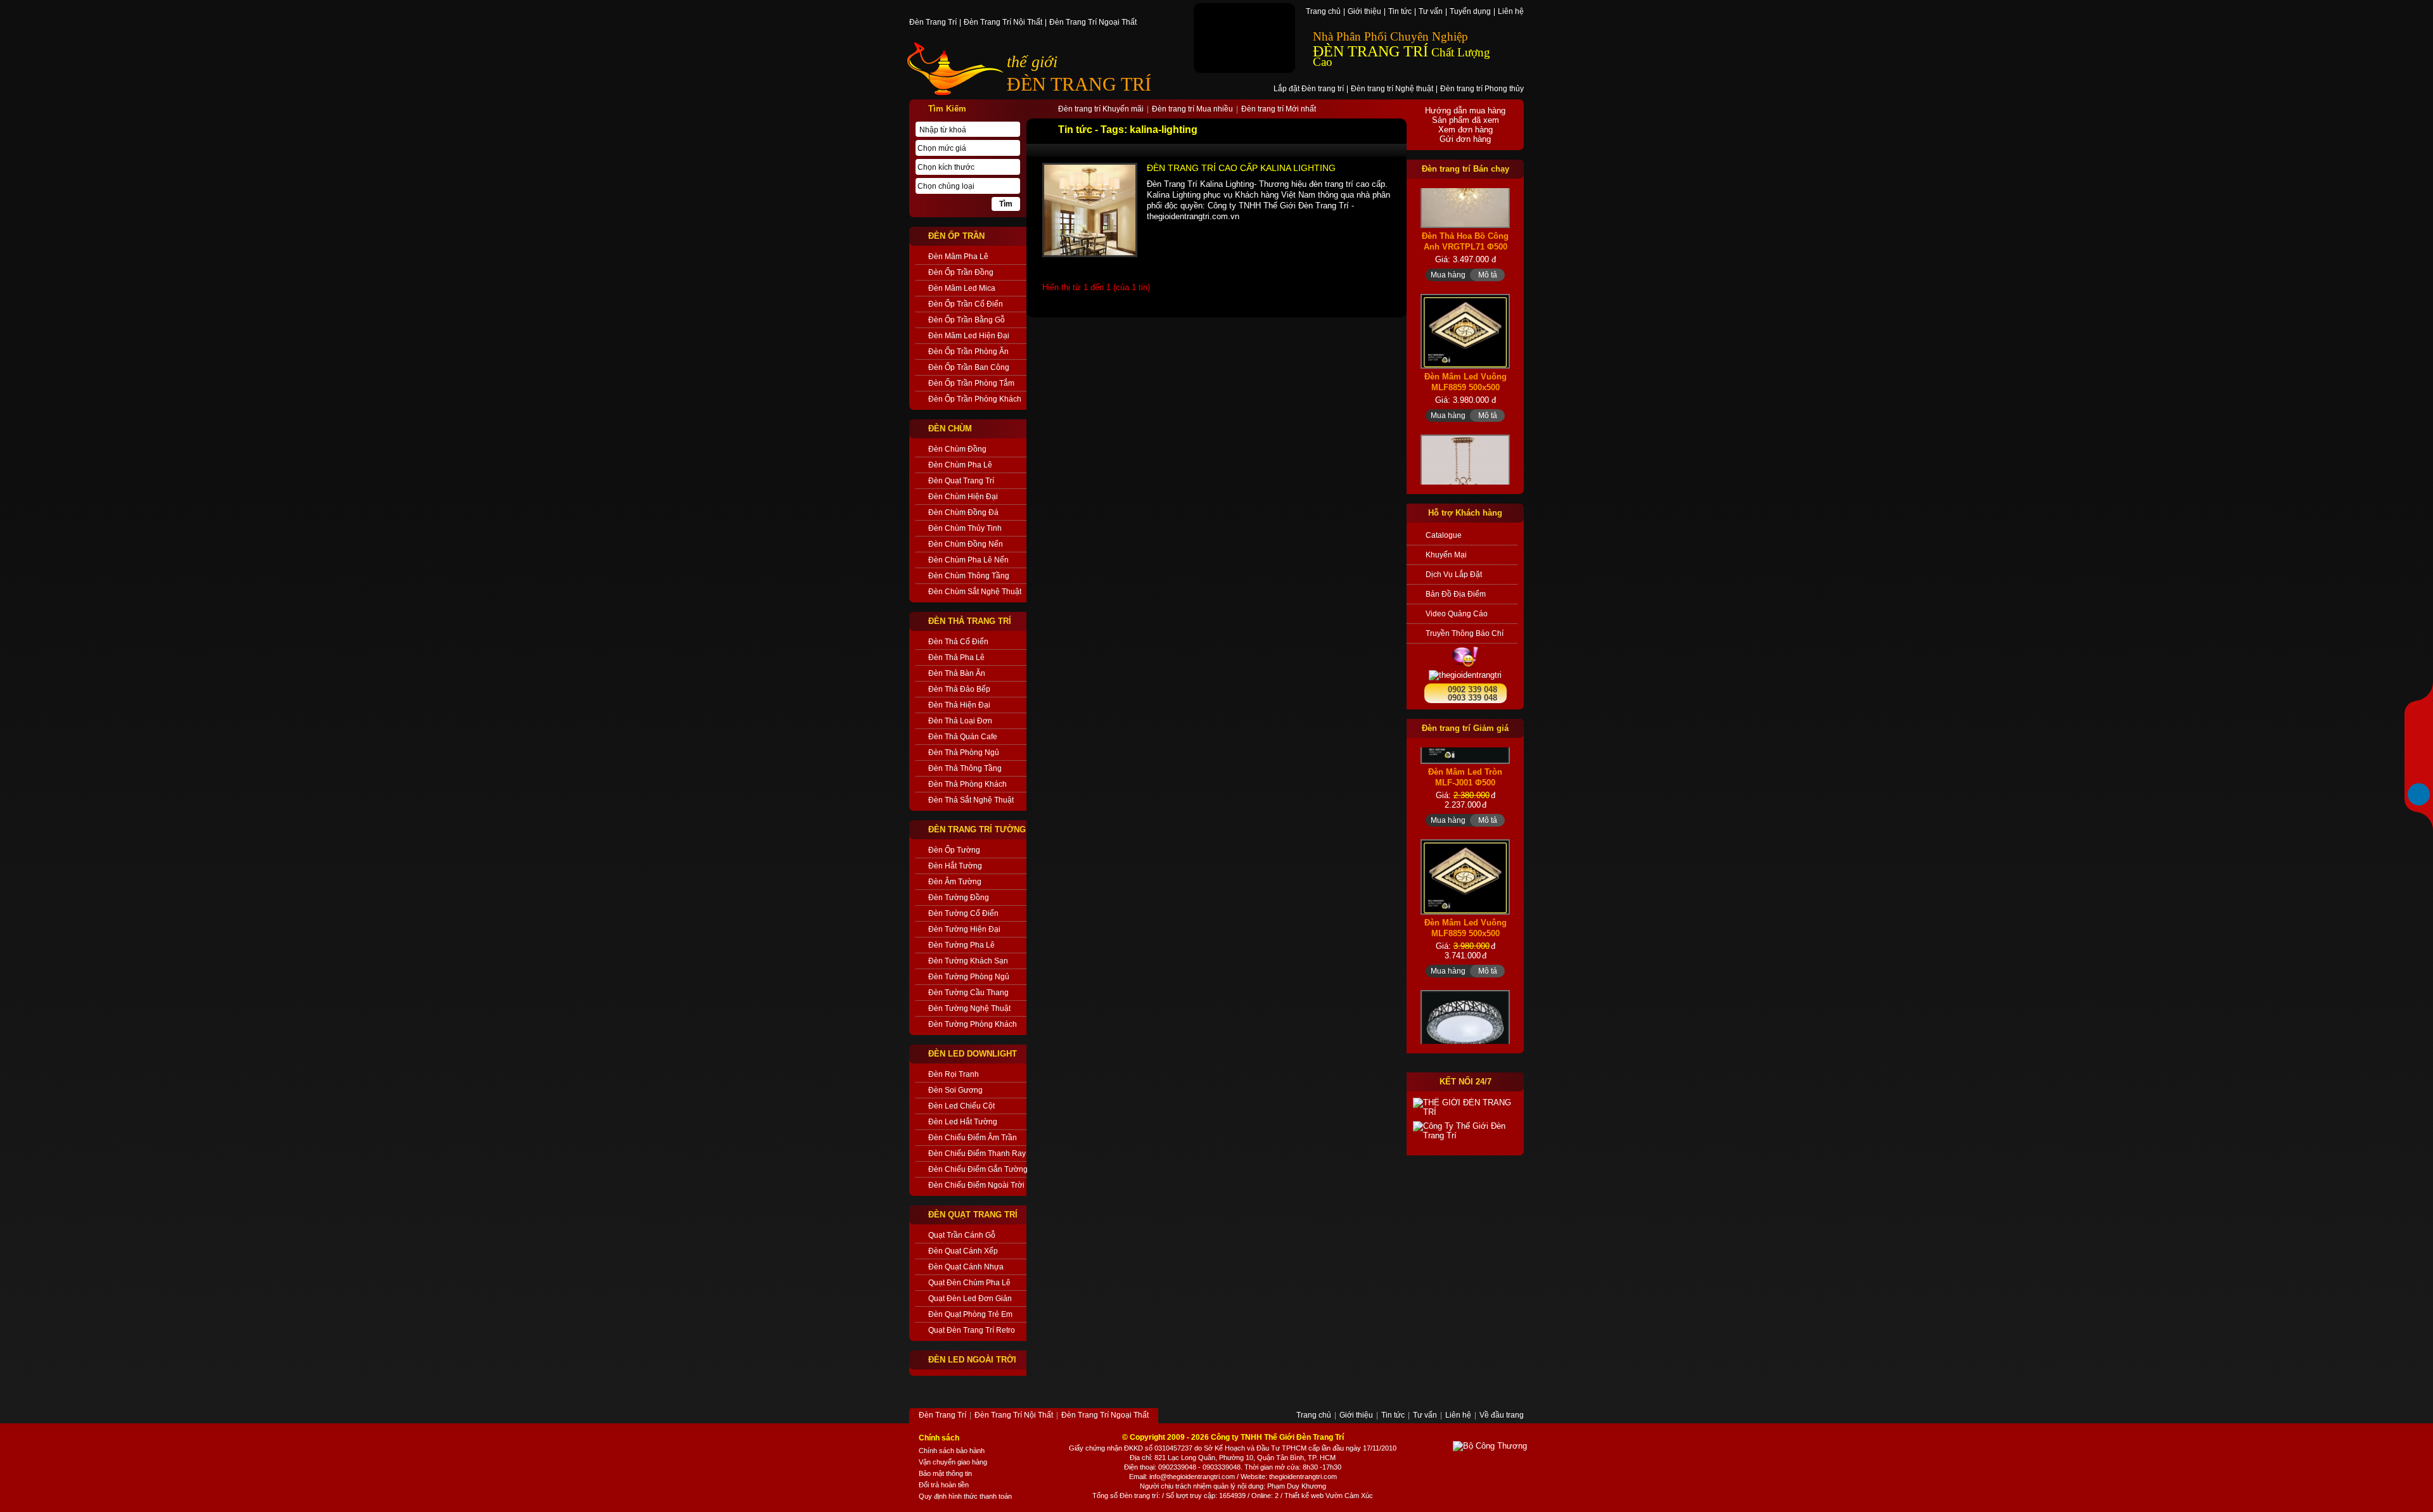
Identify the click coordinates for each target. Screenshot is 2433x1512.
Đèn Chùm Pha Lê (960, 465)
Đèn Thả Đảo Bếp (959, 689)
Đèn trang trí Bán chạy (1466, 169)
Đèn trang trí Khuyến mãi (1101, 110)
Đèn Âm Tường (955, 882)
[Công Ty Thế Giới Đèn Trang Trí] (1465, 1131)
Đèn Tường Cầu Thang (968, 993)
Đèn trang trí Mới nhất (1279, 110)
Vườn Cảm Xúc (1349, 1496)
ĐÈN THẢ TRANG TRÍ (970, 621)
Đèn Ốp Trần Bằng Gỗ (967, 320)
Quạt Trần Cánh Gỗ (962, 1235)
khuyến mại (1446, 555)
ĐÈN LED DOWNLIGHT (973, 1054)
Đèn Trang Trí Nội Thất (1003, 23)
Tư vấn (1431, 12)
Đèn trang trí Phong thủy (1482, 89)
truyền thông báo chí (1465, 633)
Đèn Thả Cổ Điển (958, 642)
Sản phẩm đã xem (1466, 120)
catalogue (1444, 535)
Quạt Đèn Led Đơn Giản (970, 1299)
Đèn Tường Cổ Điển (963, 913)
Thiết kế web (1304, 1496)
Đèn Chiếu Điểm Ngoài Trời (976, 1185)
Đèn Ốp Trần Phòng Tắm (971, 383)
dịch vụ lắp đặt (1454, 575)
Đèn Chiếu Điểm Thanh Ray (977, 1153)
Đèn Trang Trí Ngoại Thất (1093, 23)
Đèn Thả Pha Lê (956, 658)
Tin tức (1400, 12)
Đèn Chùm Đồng (957, 449)
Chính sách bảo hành (952, 1451)
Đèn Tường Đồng (959, 898)
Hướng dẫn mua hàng (1465, 111)
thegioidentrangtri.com (1303, 1477)
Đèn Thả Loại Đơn (960, 721)
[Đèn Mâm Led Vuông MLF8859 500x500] (1465, 270)
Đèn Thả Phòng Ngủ (964, 753)
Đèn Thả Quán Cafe (963, 737)
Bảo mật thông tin (945, 1473)
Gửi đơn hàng (1465, 139)
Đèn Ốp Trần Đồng (961, 272)
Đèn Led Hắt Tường (963, 1122)
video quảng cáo (1457, 614)
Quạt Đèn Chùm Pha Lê (969, 1283)
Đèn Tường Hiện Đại (964, 929)
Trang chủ (1323, 12)
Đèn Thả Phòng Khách (967, 784)
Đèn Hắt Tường (955, 866)
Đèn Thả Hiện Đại (959, 705)
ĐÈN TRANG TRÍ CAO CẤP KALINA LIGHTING (1241, 168)
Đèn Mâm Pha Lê (958, 257)
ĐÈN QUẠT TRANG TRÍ (973, 1215)
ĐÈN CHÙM (950, 429)
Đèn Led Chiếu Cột (961, 1106)
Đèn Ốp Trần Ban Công (969, 367)
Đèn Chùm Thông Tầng (969, 576)
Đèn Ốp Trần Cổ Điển (966, 304)
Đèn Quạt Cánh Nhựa (966, 1267)
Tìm (1006, 204)
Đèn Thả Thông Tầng (965, 768)
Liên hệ (1511, 12)
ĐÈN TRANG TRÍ (1079, 84)
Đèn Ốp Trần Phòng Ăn (968, 352)
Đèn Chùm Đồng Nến (966, 544)
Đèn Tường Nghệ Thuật (969, 1008)
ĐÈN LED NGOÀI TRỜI (972, 1360)
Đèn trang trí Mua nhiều (1192, 110)
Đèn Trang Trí (933, 23)
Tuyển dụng (1470, 12)
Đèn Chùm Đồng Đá (963, 512)
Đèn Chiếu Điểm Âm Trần (973, 1138)
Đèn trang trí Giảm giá (1465, 728)
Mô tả (1488, 213)
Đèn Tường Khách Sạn (968, 961)
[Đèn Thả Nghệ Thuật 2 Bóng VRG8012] (1465, 426)
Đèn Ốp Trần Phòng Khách (975, 399)
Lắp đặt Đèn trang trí (1309, 89)
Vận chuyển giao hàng (953, 1462)
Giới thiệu (1364, 12)
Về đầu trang (1502, 1416)
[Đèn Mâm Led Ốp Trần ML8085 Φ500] (1465, 983)
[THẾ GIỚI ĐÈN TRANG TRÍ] (1465, 1107)
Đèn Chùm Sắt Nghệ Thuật (975, 592)
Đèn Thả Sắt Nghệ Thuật (971, 800)
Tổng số (1105, 1496)
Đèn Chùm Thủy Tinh (965, 528)
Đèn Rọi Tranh (954, 1074)
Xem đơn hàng (1466, 130)
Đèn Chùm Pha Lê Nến (968, 560)
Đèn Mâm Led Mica (962, 288)
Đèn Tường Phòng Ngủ (969, 977)
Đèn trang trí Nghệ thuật (1392, 89)
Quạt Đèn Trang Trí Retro (972, 1330)
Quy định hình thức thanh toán (965, 1496)
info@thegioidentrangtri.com (1192, 1477)
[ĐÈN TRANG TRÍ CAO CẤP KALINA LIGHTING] (1090, 210)
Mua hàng (1448, 213)
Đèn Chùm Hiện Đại (963, 497)
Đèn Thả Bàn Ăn (957, 673)
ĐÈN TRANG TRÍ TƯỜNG (977, 829)
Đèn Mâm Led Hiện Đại (969, 336)
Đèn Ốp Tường (954, 850)
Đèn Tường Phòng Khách (973, 1024)
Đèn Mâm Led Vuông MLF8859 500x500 (1466, 321)
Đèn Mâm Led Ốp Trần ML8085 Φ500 (1466, 1034)
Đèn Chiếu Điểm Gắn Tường (977, 1169)
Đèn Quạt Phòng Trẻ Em (970, 1314)
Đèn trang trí (1139, 1496)
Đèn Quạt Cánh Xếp (963, 1251)
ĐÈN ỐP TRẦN (956, 236)
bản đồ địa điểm (1456, 594)
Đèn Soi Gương (955, 1090)
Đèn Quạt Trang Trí (961, 481)
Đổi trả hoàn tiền (944, 1485)
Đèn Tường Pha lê (961, 945)
